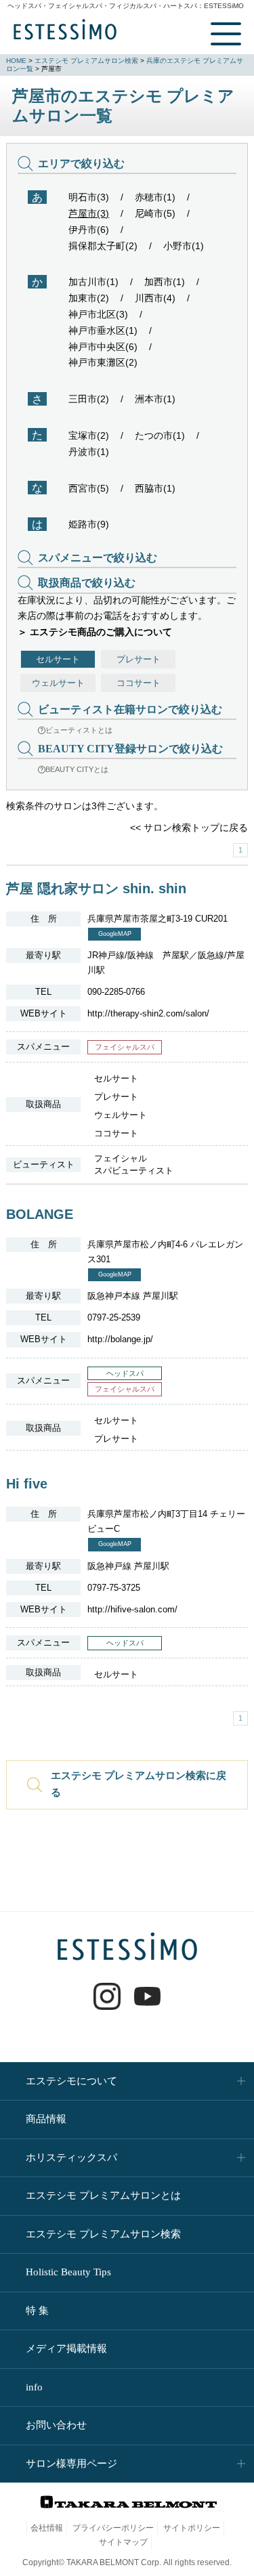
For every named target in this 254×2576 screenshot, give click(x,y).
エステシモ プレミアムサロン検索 (86, 61)
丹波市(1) (89, 452)
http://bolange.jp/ (120, 1339)
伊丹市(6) (89, 230)
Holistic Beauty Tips (68, 2272)
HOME (16, 61)
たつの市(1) (160, 435)
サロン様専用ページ (71, 2464)
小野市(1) (184, 246)
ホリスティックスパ (71, 2158)
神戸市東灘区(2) (103, 362)
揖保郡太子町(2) (103, 246)
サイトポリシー (192, 2528)
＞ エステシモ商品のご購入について (95, 632)
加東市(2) (89, 298)
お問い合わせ (56, 2425)
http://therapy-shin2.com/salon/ (148, 1013)
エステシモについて (71, 2081)
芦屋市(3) (89, 213)
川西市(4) (155, 298)
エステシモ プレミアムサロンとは (103, 2195)
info (34, 2387)
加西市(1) (165, 282)
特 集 (37, 2311)
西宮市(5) (89, 488)
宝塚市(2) (89, 435)
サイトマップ (123, 2542)
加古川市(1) (93, 282)
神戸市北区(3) (98, 314)
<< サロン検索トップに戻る (189, 828)
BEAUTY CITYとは (77, 769)
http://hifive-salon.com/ (132, 1609)
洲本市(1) (155, 399)
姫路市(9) (89, 524)
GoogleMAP (115, 934)
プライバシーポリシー (113, 2528)
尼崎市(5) (155, 213)
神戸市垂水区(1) (103, 330)
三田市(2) (89, 399)
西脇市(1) (155, 488)
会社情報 (47, 2528)
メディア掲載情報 (66, 2348)
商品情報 (46, 2119)
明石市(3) (89, 197)
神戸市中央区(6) (103, 347)
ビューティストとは (79, 730)
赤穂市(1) (155, 197)
